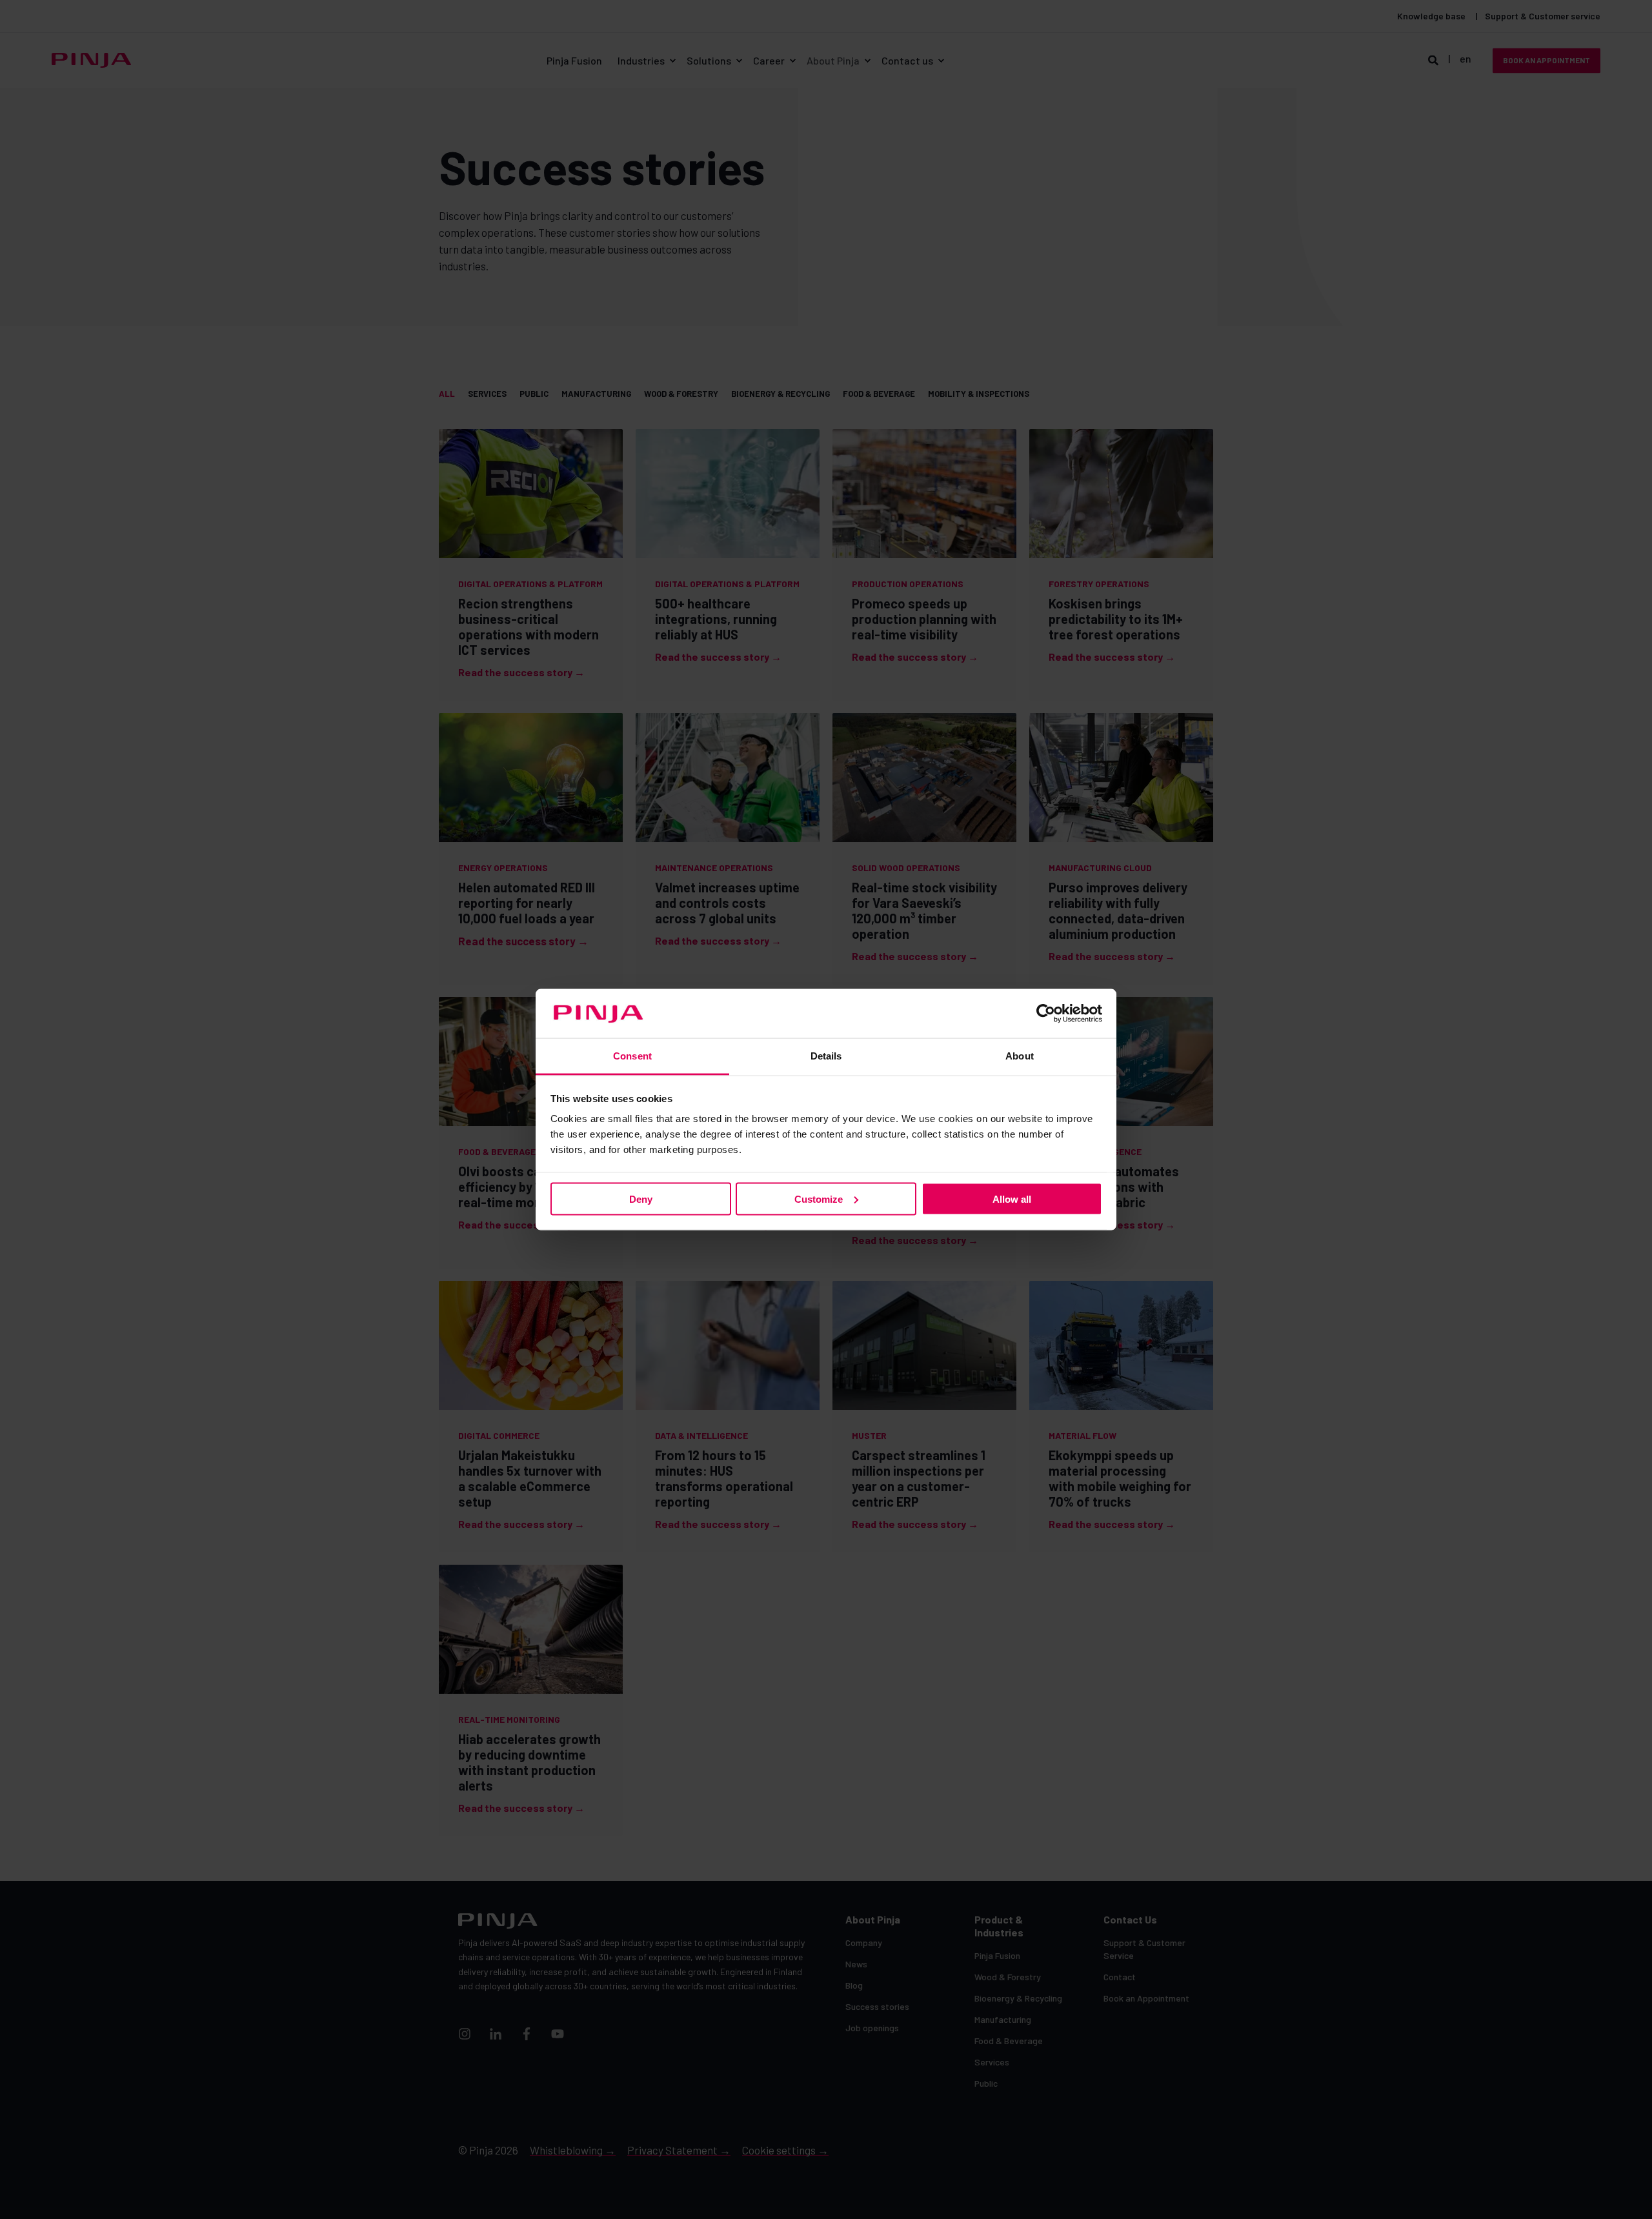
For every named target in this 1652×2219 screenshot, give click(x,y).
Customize (819, 1199)
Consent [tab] (632, 1056)
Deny (641, 1199)
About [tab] (1020, 1056)
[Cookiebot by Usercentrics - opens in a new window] (1046, 1014)
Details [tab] (826, 1056)
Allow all (1012, 1199)
